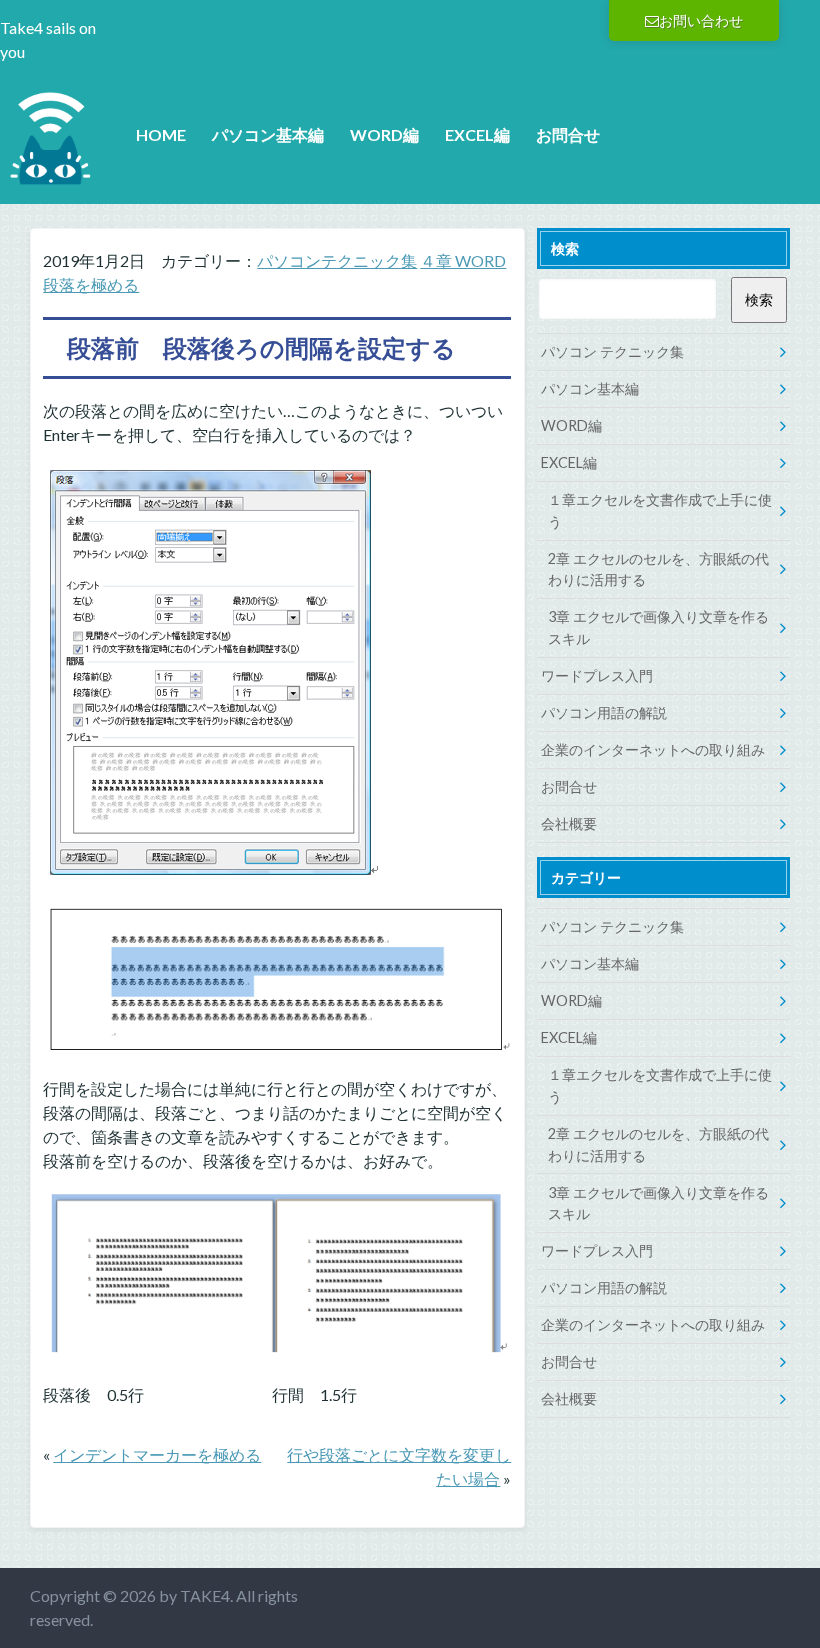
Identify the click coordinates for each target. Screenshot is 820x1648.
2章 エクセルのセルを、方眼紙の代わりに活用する (658, 569)
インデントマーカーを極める (157, 1454)
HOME (161, 134)
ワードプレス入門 (597, 675)
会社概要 (569, 823)
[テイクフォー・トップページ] (50, 175)
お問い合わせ (701, 20)
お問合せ (568, 134)
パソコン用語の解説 (604, 712)
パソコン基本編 (268, 134)
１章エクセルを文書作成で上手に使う (660, 510)
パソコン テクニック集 (612, 351)
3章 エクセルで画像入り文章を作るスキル (658, 627)
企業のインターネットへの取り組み (653, 749)
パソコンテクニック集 (337, 260)
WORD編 (384, 134)
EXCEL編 (477, 134)
